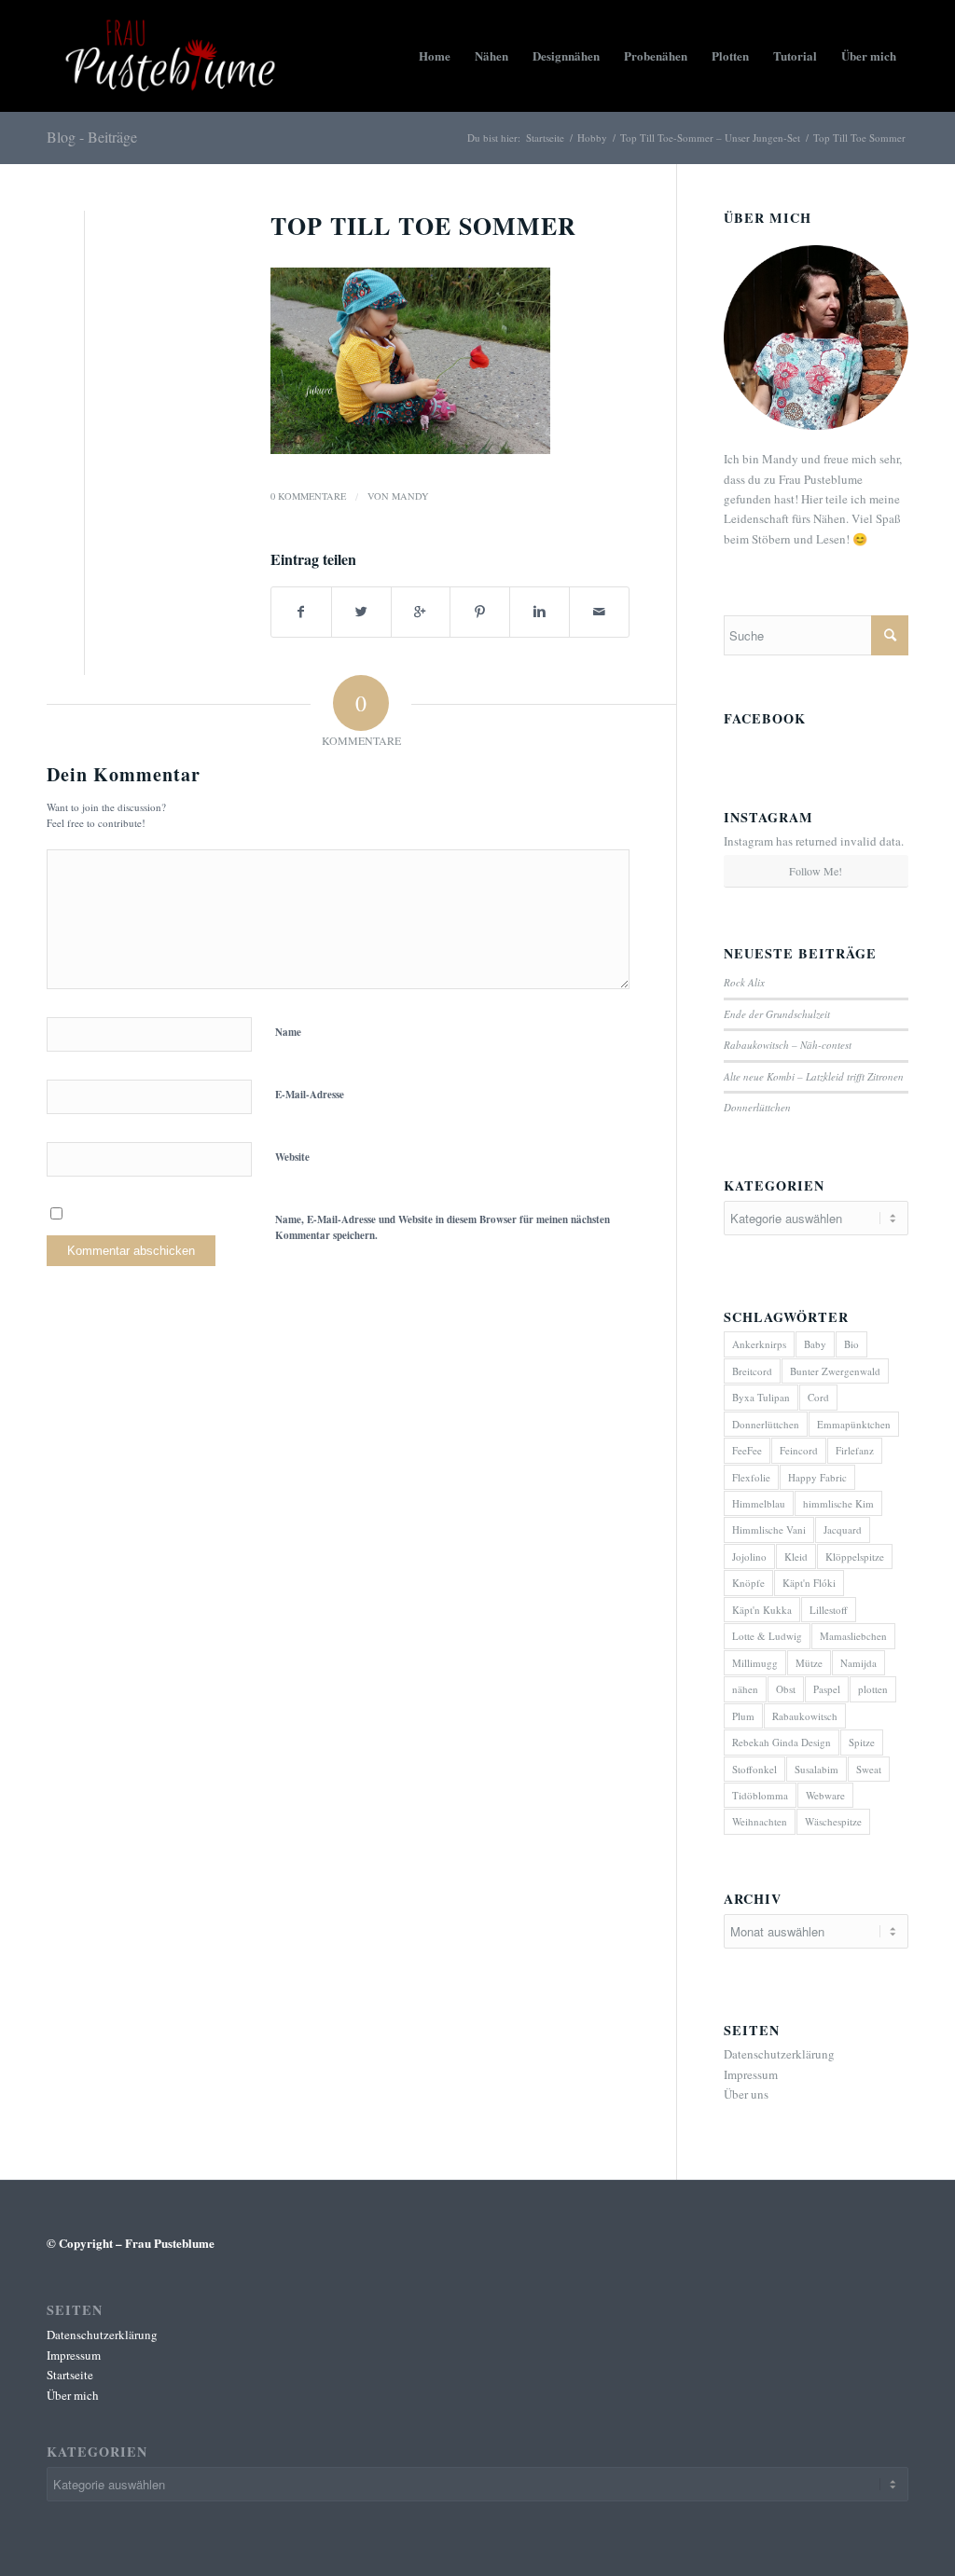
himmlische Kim (838, 1503)
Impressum (751, 2074)
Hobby (592, 138)
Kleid (796, 1557)
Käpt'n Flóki (809, 1583)
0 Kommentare (308, 496)
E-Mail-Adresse (310, 1095)
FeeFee (747, 1450)
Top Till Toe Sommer (423, 226)
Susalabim (817, 1769)
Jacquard (843, 1529)
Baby (815, 1344)
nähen (745, 1689)
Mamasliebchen (853, 1636)
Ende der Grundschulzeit (777, 1014)
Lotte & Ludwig (767, 1636)
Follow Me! (816, 871)
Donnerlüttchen (757, 1107)
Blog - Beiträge (92, 137)
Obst (786, 1689)
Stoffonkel (754, 1769)
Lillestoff (829, 1610)
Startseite (545, 138)
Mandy (410, 496)
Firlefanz (855, 1450)
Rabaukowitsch (805, 1716)
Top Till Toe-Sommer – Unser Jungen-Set (710, 138)
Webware (825, 1795)
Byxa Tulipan (761, 1397)
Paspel (827, 1689)
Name (288, 1032)
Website (292, 1157)
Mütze (809, 1663)
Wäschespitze (833, 1821)
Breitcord (752, 1371)
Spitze (862, 1742)
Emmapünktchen (854, 1424)
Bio (851, 1344)
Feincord (799, 1450)
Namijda (858, 1663)
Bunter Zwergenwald (835, 1371)
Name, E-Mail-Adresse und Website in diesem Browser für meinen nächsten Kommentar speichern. (443, 1227)
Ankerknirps (759, 1344)
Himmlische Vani (769, 1529)
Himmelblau (759, 1503)
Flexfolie (751, 1477)
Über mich (73, 2395)
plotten (873, 1689)
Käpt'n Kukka (762, 1610)
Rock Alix (744, 982)
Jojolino (749, 1557)
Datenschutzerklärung (779, 2054)
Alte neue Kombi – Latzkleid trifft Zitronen (814, 1076)
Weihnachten (760, 1821)
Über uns (746, 2094)
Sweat (869, 1769)
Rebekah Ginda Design (782, 1742)
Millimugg (755, 1663)
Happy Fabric (817, 1477)
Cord (818, 1397)
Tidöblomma (760, 1795)
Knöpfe (748, 1583)
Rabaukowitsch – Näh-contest (788, 1045)
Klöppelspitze (855, 1557)
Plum (743, 1716)
